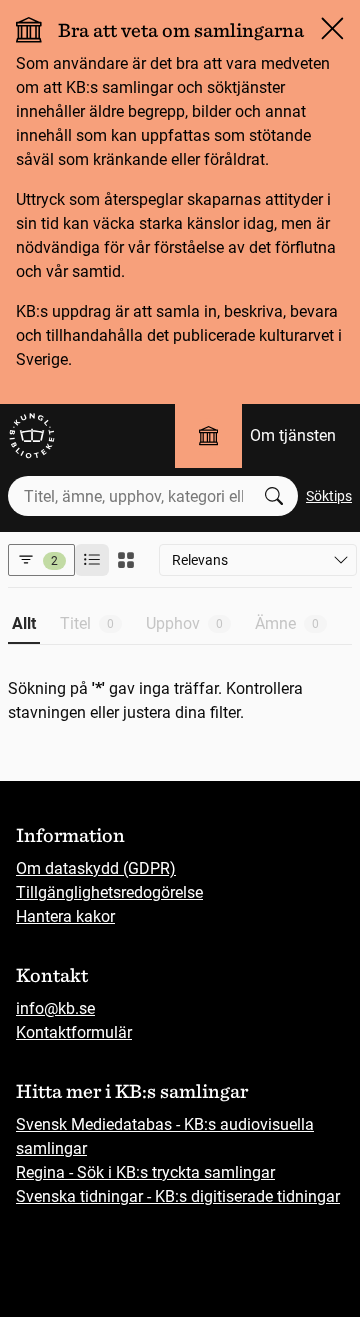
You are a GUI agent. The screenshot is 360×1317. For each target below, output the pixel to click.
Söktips (329, 496)
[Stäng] (332, 28)
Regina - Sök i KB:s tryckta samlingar (145, 1172)
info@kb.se (55, 1008)
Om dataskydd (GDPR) (96, 868)
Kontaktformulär (74, 1032)
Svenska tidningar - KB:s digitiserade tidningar (178, 1196)
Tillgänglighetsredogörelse (109, 892)
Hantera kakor (65, 916)
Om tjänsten (293, 435)
